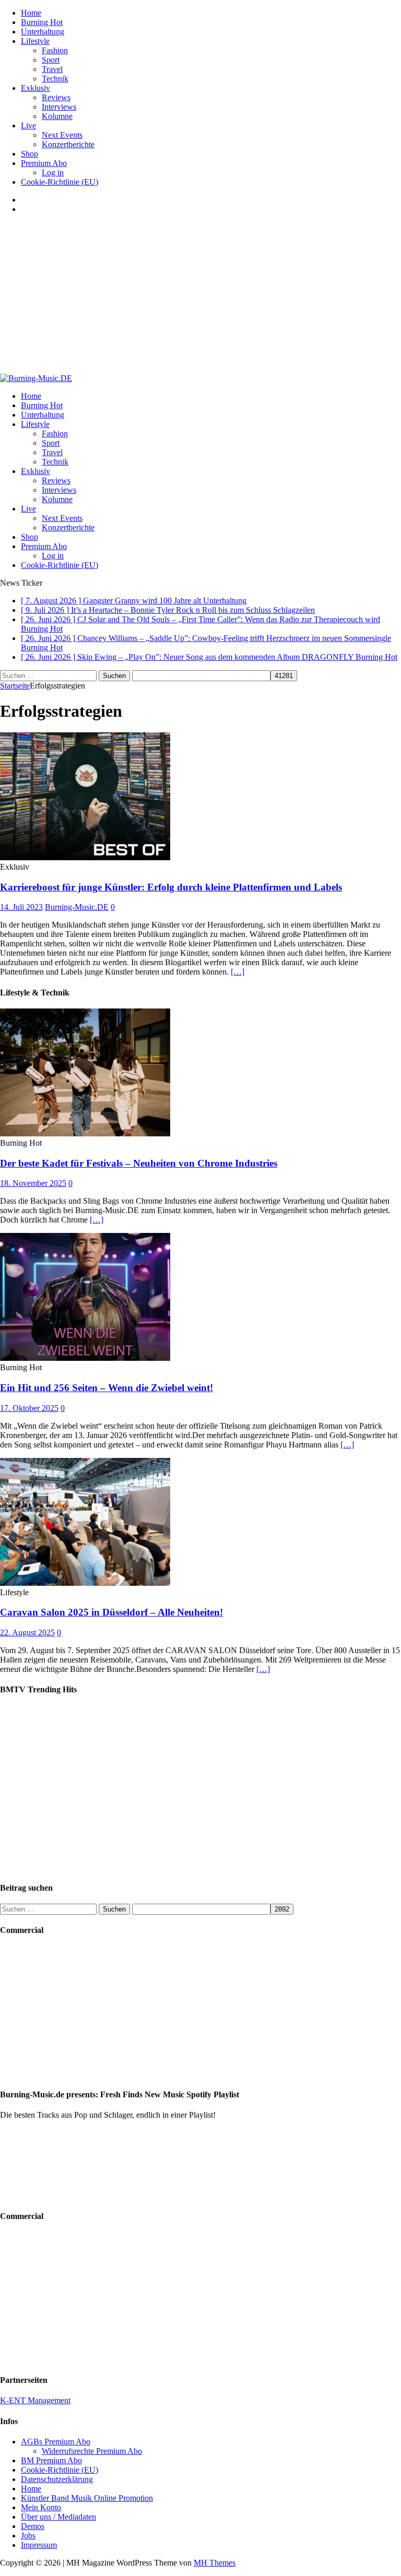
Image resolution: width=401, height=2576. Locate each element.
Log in (53, 173)
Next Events (62, 135)
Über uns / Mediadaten (58, 2517)
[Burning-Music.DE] (36, 378)
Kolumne (57, 116)
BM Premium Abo (51, 2460)
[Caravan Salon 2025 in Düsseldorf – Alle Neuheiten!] (85, 1583)
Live (28, 126)
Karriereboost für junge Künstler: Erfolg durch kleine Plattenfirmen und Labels (171, 887)
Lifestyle (35, 41)
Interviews (59, 107)
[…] (238, 972)
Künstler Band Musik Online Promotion (87, 2498)
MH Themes (215, 2563)
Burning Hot (42, 22)
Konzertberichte (68, 144)
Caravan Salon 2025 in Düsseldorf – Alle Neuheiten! (111, 1612)
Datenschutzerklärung (57, 2479)
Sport (51, 60)
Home (31, 13)
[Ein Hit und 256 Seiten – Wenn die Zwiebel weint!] (85, 1358)
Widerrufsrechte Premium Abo (92, 2451)
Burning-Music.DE (77, 907)
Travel (52, 69)
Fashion (55, 50)
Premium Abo (44, 163)
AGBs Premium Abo (56, 2442)
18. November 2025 (33, 1183)
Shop (30, 154)
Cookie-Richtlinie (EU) (60, 182)
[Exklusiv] (85, 857)
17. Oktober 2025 (29, 1408)
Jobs (28, 2536)
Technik (55, 79)
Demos (33, 2526)
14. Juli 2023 (21, 907)
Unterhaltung (43, 32)
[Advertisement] (200, 295)
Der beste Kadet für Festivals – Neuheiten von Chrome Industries (139, 1163)
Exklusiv (36, 88)
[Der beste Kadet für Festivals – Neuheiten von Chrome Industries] (85, 1133)
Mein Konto (41, 2507)
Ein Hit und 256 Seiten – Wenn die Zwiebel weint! (107, 1388)
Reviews (56, 97)
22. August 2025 (27, 1633)
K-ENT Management (35, 2400)
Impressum (39, 2545)
